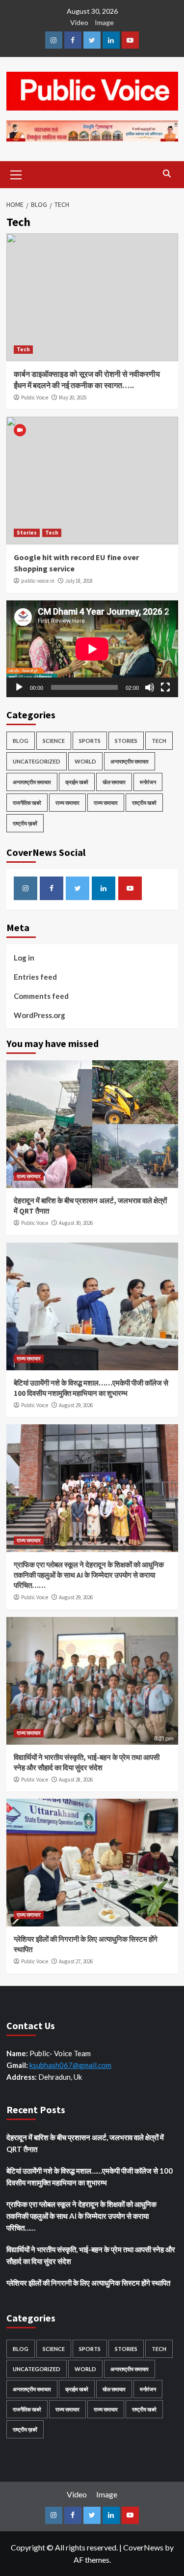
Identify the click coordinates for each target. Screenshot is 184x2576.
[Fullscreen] (165, 687)
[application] (92, 649)
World (85, 761)
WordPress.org (39, 1015)
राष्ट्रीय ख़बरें (25, 823)
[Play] (19, 687)
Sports (90, 741)
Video (79, 22)
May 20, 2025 (73, 397)
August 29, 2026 (76, 1405)
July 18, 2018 (79, 581)
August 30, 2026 (76, 1223)
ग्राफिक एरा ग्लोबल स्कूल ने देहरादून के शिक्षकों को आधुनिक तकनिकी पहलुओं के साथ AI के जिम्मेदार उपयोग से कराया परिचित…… (89, 1575)
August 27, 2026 (76, 1961)
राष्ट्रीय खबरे (144, 803)
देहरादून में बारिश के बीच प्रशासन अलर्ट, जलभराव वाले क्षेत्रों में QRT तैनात (85, 2143)
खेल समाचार (114, 782)
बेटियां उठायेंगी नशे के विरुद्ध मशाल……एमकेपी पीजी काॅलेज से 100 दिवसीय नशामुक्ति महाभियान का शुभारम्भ (90, 2177)
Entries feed (35, 977)
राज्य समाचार (67, 803)
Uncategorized (37, 761)
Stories (27, 533)
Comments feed (41, 996)
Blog (21, 741)
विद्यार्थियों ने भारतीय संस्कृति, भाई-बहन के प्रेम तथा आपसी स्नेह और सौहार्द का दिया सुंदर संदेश (91, 2255)
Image (104, 22)
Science (54, 741)
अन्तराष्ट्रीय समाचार (130, 761)
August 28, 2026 (76, 1780)
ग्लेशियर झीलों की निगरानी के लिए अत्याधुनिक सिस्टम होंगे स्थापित (88, 2283)
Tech (23, 349)
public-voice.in (38, 581)
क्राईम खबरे (77, 782)
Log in (24, 958)
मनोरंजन (148, 782)
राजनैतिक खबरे (27, 803)
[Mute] (150, 687)
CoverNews (143, 2547)
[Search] (167, 174)
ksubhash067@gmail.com (70, 2065)
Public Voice (35, 397)
